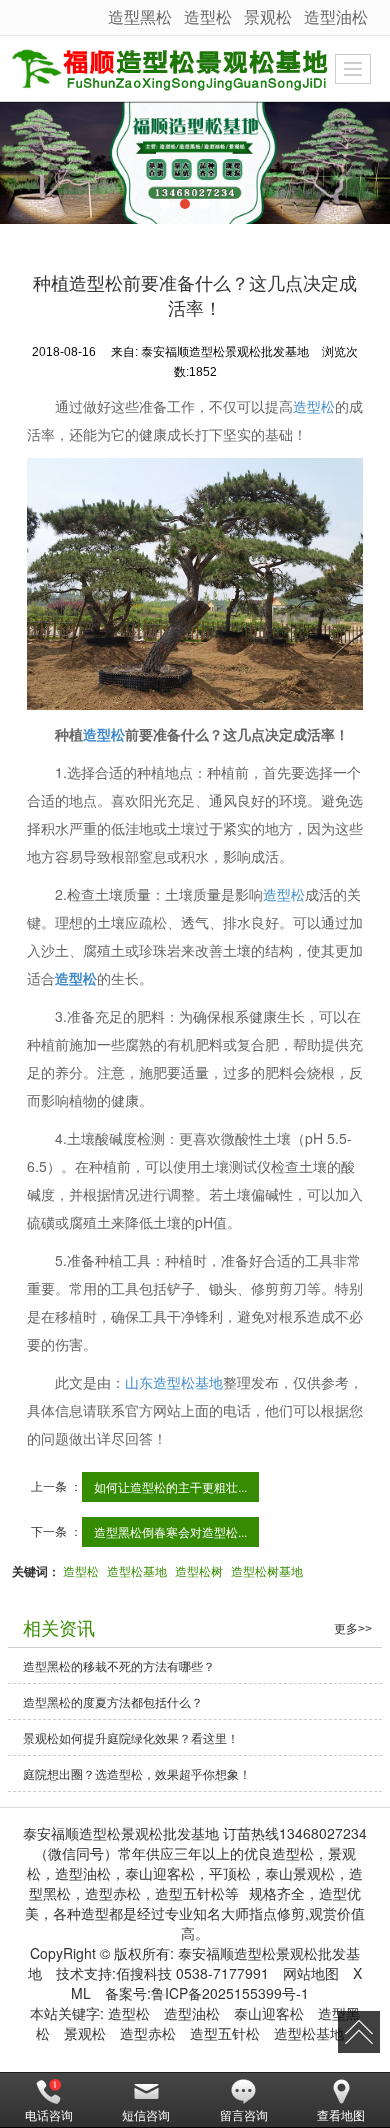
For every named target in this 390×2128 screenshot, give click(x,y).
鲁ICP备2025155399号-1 (230, 1993)
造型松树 (199, 1570)
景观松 (268, 16)
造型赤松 (148, 2033)
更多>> (353, 1629)
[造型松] (195, 163)
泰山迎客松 (269, 2013)
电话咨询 (49, 2114)
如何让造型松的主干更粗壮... (170, 1486)
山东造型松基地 (174, 1382)
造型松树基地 (267, 1570)
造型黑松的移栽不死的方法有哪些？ (119, 1665)
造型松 (208, 16)
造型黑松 (140, 16)
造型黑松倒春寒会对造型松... (170, 1531)
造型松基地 (137, 1570)
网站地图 (311, 1973)
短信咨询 (146, 2114)
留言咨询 (244, 2114)
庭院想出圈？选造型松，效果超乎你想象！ (137, 1773)
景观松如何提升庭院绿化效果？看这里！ (131, 1737)
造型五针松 (225, 2033)
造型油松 (336, 16)
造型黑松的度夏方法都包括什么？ (113, 1701)
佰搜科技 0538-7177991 (192, 1973)
